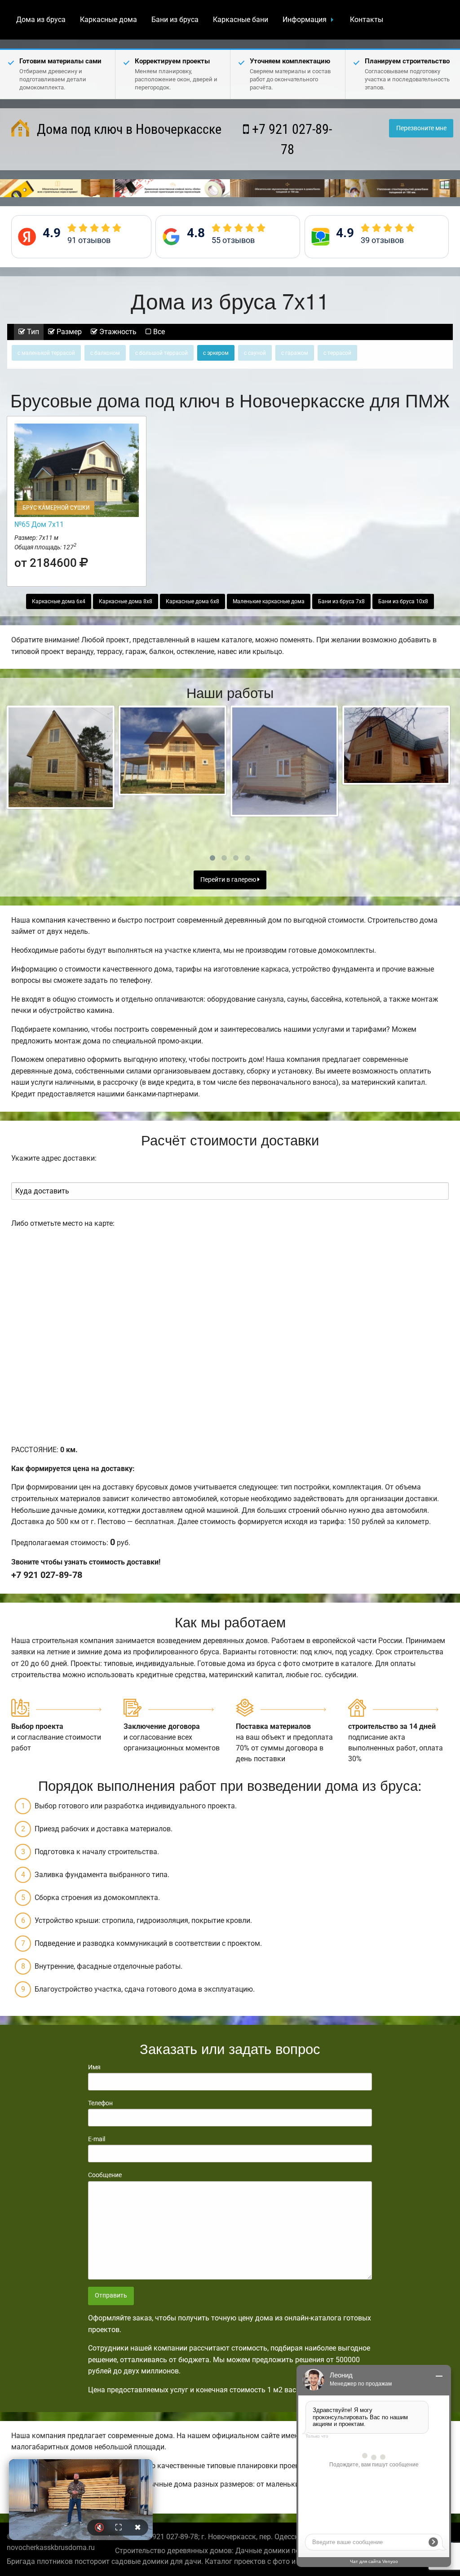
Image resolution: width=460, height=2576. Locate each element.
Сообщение (105, 2175)
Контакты (367, 20)
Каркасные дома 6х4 (59, 601)
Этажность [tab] (117, 332)
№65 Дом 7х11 (39, 524)
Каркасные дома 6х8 (192, 601)
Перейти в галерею (229, 880)
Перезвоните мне (421, 128)
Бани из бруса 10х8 (403, 601)
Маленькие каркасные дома (269, 601)
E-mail (97, 2139)
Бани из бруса (175, 20)
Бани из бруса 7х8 (341, 601)
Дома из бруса (41, 20)
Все (158, 332)
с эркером (216, 353)
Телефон (100, 2103)
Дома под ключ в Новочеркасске (128, 129)
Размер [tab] (68, 332)
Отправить (111, 2295)
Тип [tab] (32, 332)
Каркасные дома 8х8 (126, 601)
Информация (305, 20)
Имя (94, 2067)
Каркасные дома (108, 20)
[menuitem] (41, 20)
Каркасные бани (241, 20)
